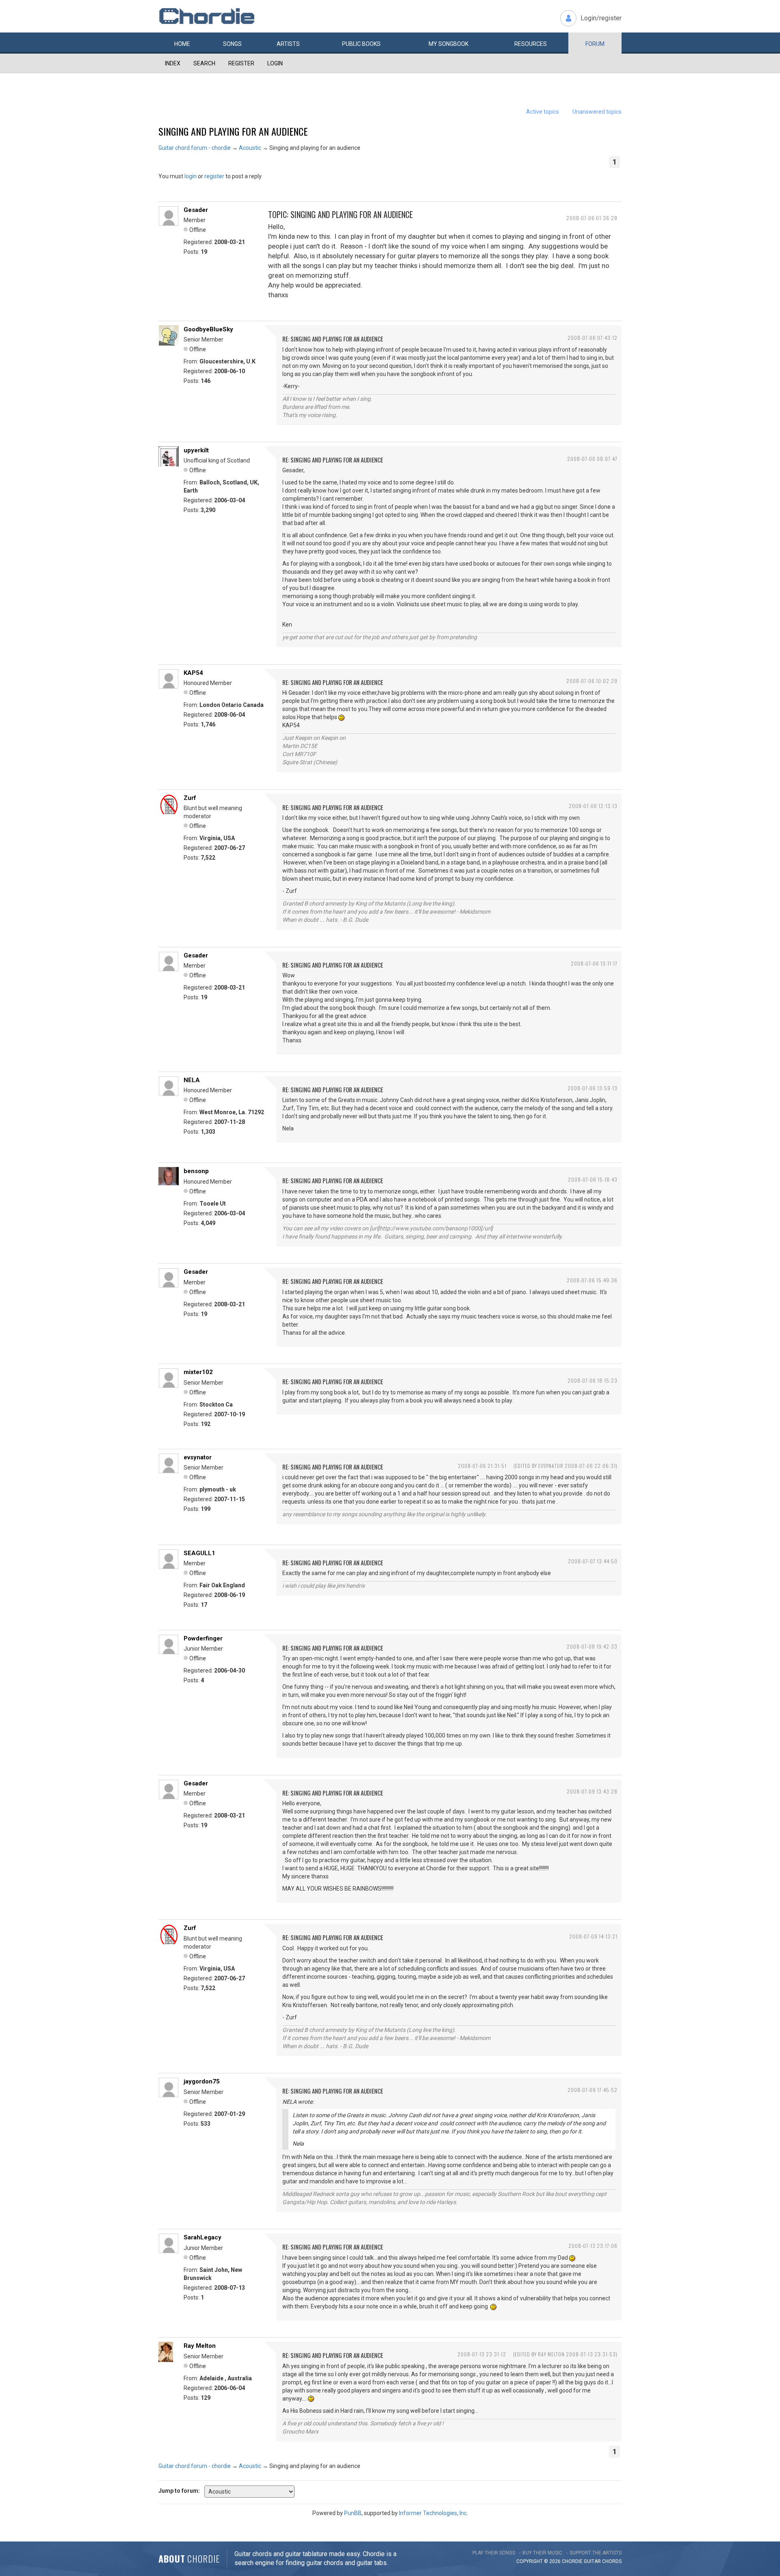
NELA (192, 1080)
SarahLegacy (203, 2237)
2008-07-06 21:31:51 (482, 1466)
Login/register (601, 18)
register (214, 176)
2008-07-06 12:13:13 (593, 806)
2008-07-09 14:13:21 (593, 1936)
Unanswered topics (597, 112)
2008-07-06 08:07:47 (592, 459)
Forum (595, 44)
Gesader (196, 210)
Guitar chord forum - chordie (195, 148)
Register (241, 63)
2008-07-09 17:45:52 (593, 2090)
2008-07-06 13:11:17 (594, 963)
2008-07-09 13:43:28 (592, 1791)
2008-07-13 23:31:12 (482, 2354)
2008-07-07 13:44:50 (593, 1561)
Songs (232, 44)
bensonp (196, 1171)
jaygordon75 (202, 2081)
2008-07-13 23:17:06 (593, 2246)
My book (448, 44)
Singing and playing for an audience (233, 131)
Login (275, 63)
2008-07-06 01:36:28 (592, 218)
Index (173, 63)
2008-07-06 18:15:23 (593, 1380)
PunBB (353, 2513)
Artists (288, 44)
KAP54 (193, 673)
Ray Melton (200, 2346)
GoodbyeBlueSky (208, 329)
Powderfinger (203, 1638)
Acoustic (250, 148)
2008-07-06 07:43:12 (593, 338)
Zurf (190, 798)
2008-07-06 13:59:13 (593, 1088)
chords (612, 2561)
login (191, 176)
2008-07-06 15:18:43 (593, 1179)
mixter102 (198, 1372)
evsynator (198, 1457)
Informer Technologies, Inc (433, 2513)
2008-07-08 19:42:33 (592, 1646)
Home (182, 44)
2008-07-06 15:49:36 (592, 1280)
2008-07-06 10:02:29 (592, 681)
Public (361, 44)
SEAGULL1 (199, 1553)
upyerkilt (196, 450)
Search (204, 63)
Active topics (543, 112)
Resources (531, 44)
